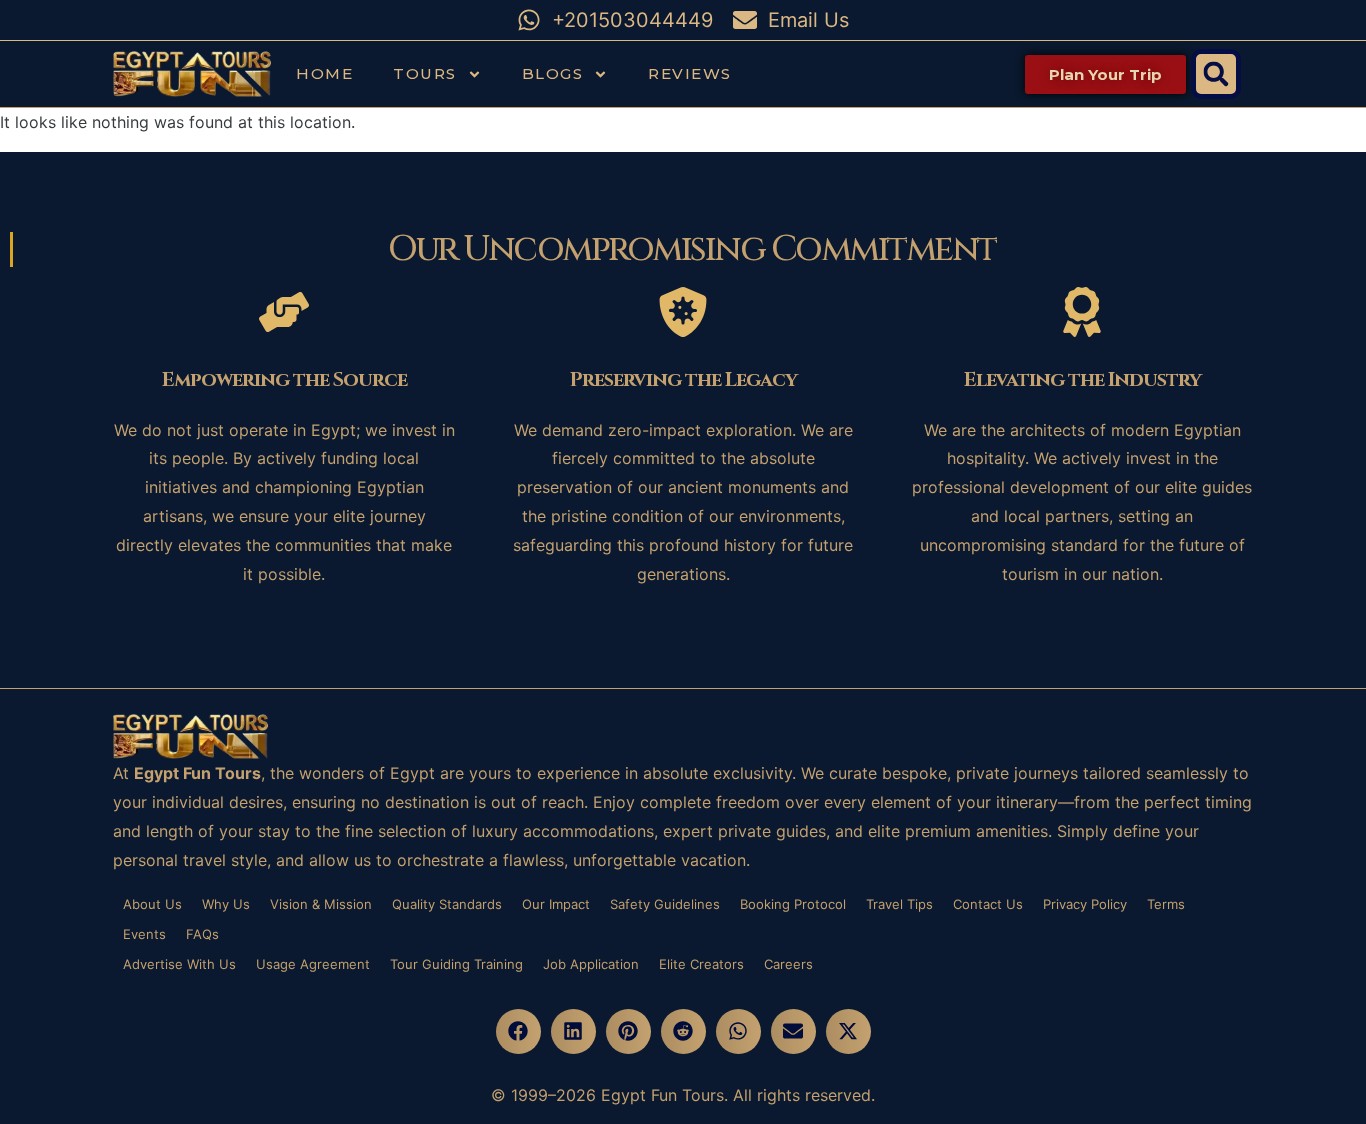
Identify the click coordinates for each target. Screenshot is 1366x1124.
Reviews (690, 73)
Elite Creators (701, 964)
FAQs (202, 934)
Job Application (591, 964)
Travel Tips (899, 904)
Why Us (226, 904)
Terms (1166, 904)
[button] (1216, 74)
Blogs (553, 73)
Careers (788, 964)
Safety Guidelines (665, 904)
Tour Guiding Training (456, 964)
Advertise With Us (179, 964)
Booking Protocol (793, 904)
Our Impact (556, 904)
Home (324, 73)
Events (144, 934)
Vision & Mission (321, 904)
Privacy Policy (1085, 904)
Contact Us (988, 904)
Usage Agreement (313, 964)
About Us (152, 904)
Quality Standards (447, 904)
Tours (425, 73)
